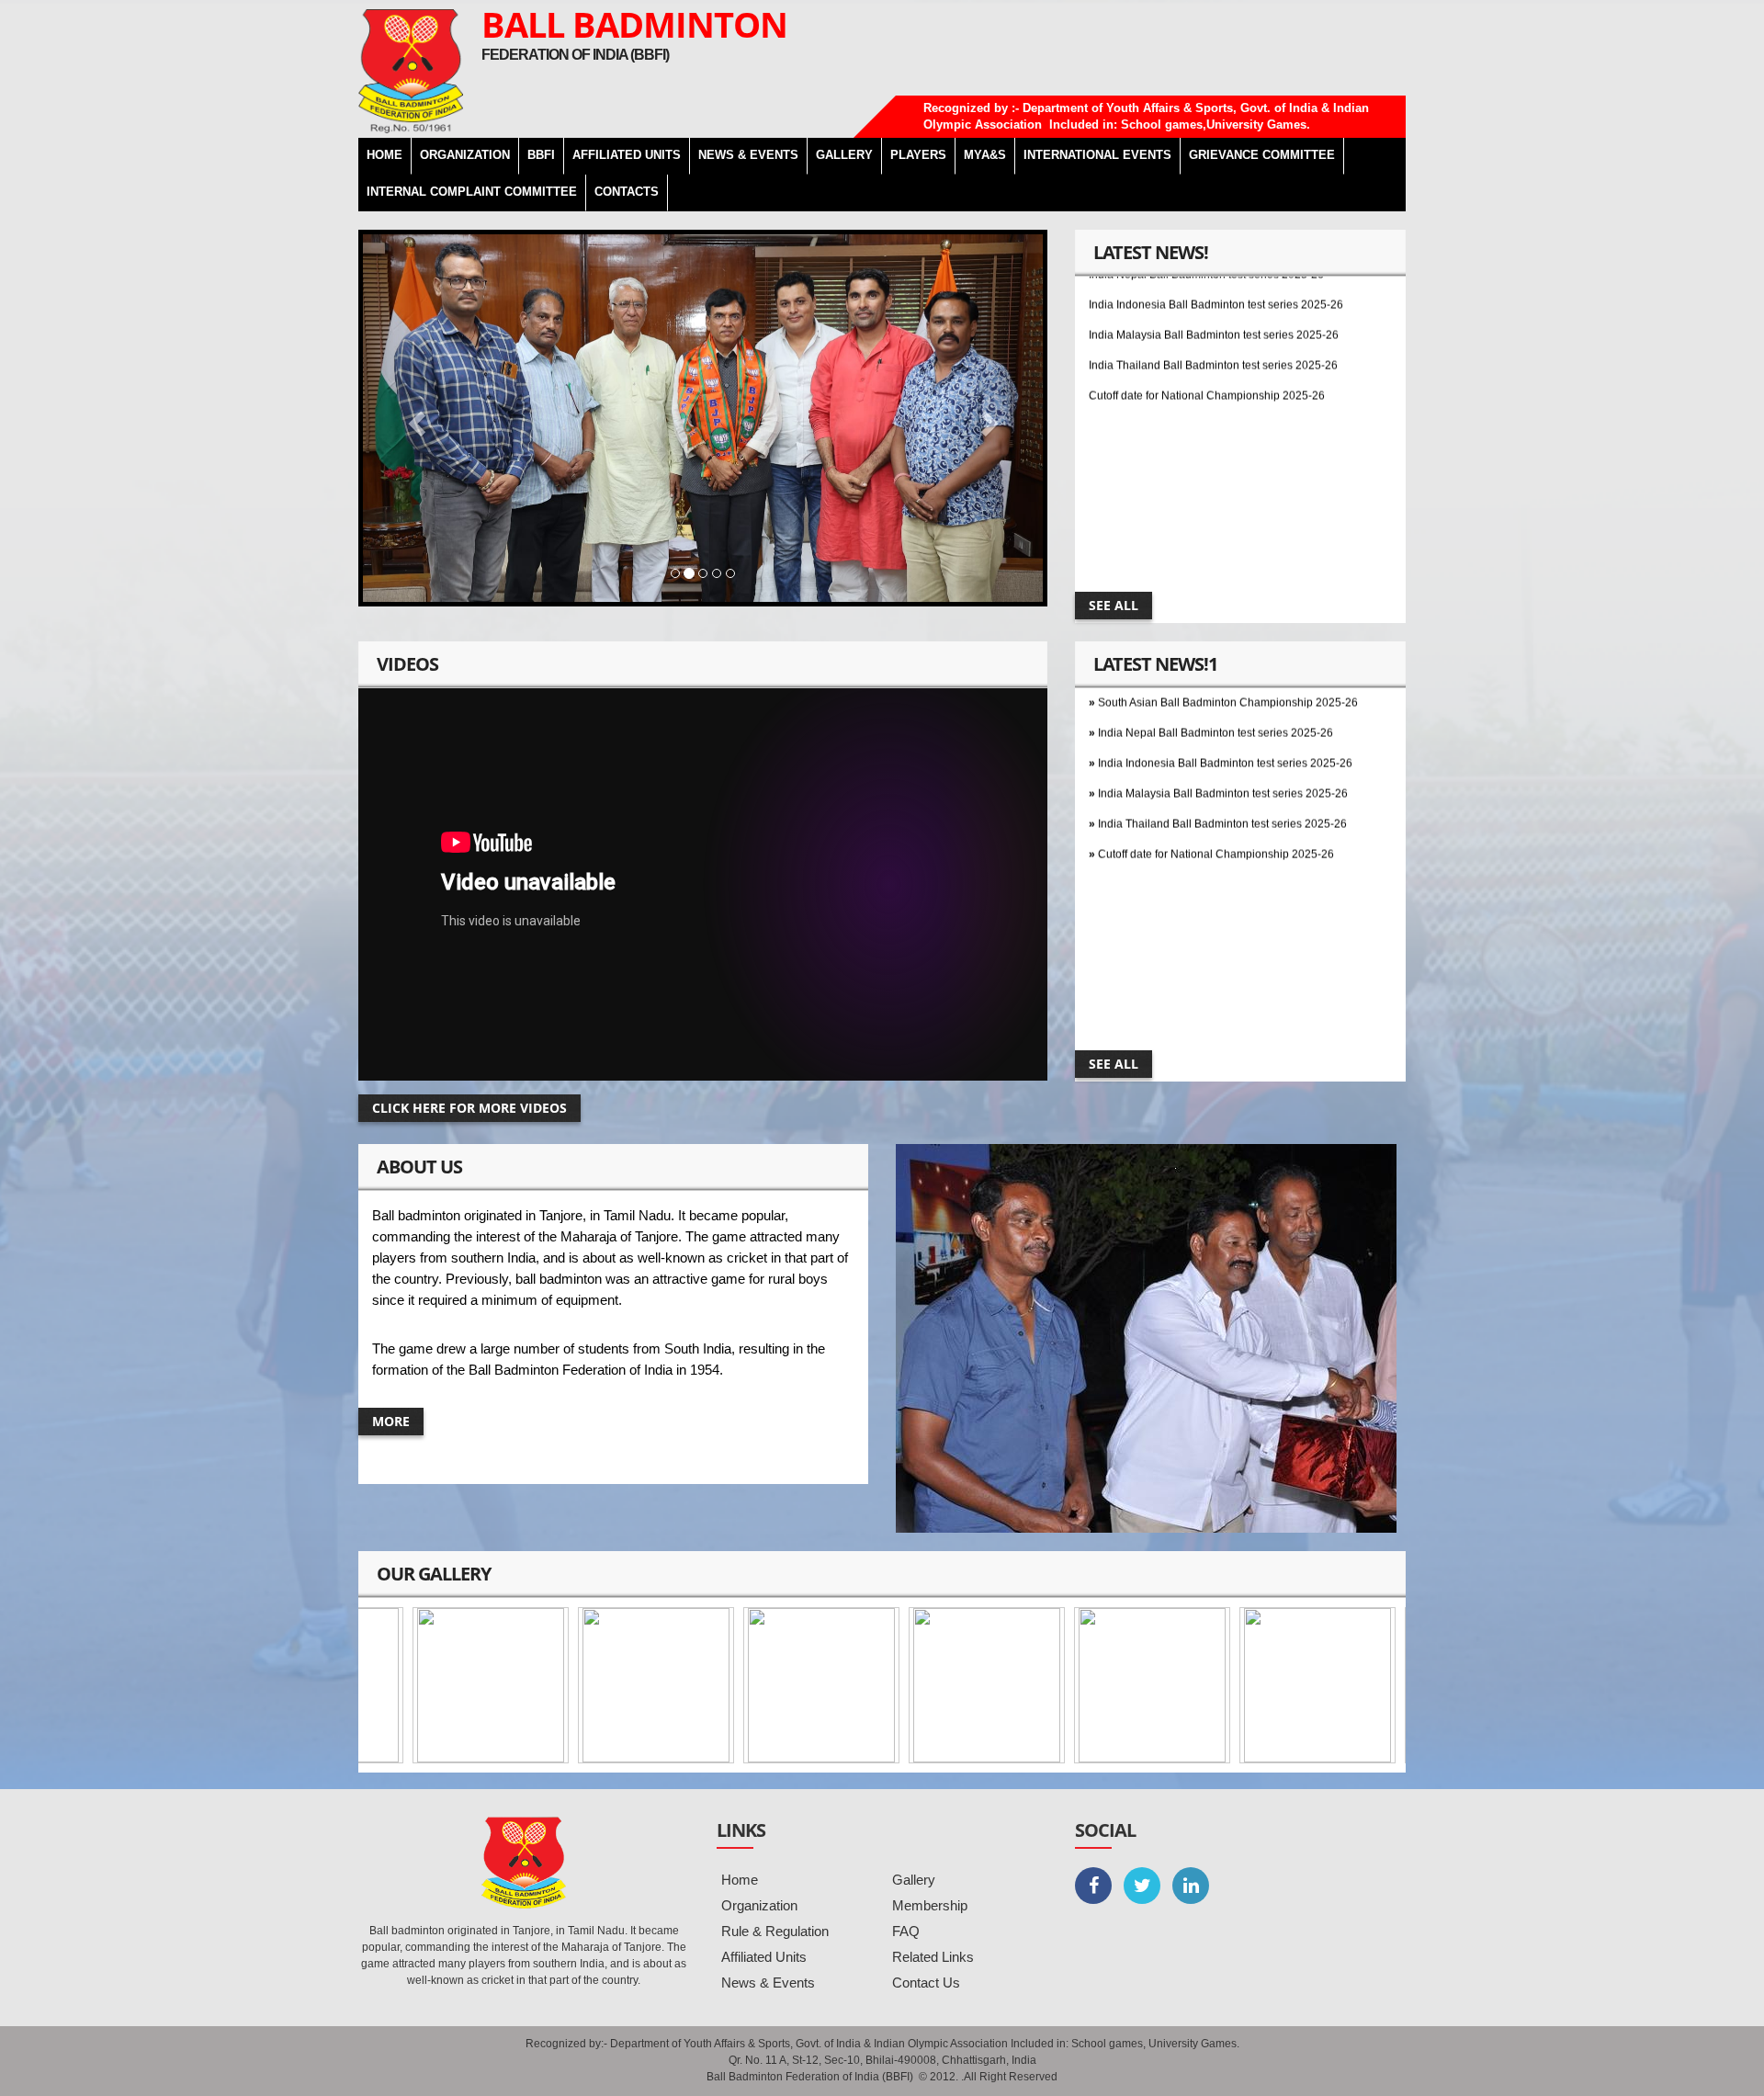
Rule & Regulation (775, 1931)
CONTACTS (627, 192)
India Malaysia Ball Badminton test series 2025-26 (1214, 282)
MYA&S (985, 155)
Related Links (933, 1957)
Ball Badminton (634, 24)
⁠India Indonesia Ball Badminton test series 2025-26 (1225, 710)
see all (1114, 605)
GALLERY (844, 155)
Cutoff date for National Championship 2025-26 (1207, 343)
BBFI (541, 155)
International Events (1097, 155)
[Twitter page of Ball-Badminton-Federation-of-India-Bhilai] (1142, 1886)
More (391, 1421)
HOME (384, 155)
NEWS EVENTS (748, 155)
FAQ (906, 1931)
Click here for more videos (469, 1108)
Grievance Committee (1262, 155)
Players (918, 155)
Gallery (914, 1880)
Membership (930, 1905)
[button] (414, 418)
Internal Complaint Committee (472, 192)
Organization (759, 1905)
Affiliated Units (627, 155)
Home (740, 1880)
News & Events (768, 1983)
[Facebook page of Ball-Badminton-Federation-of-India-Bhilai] (1093, 1886)
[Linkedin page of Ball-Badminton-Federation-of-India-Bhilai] (1191, 1886)
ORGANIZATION (465, 155)
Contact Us (926, 1983)
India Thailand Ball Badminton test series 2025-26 (1213, 312)
